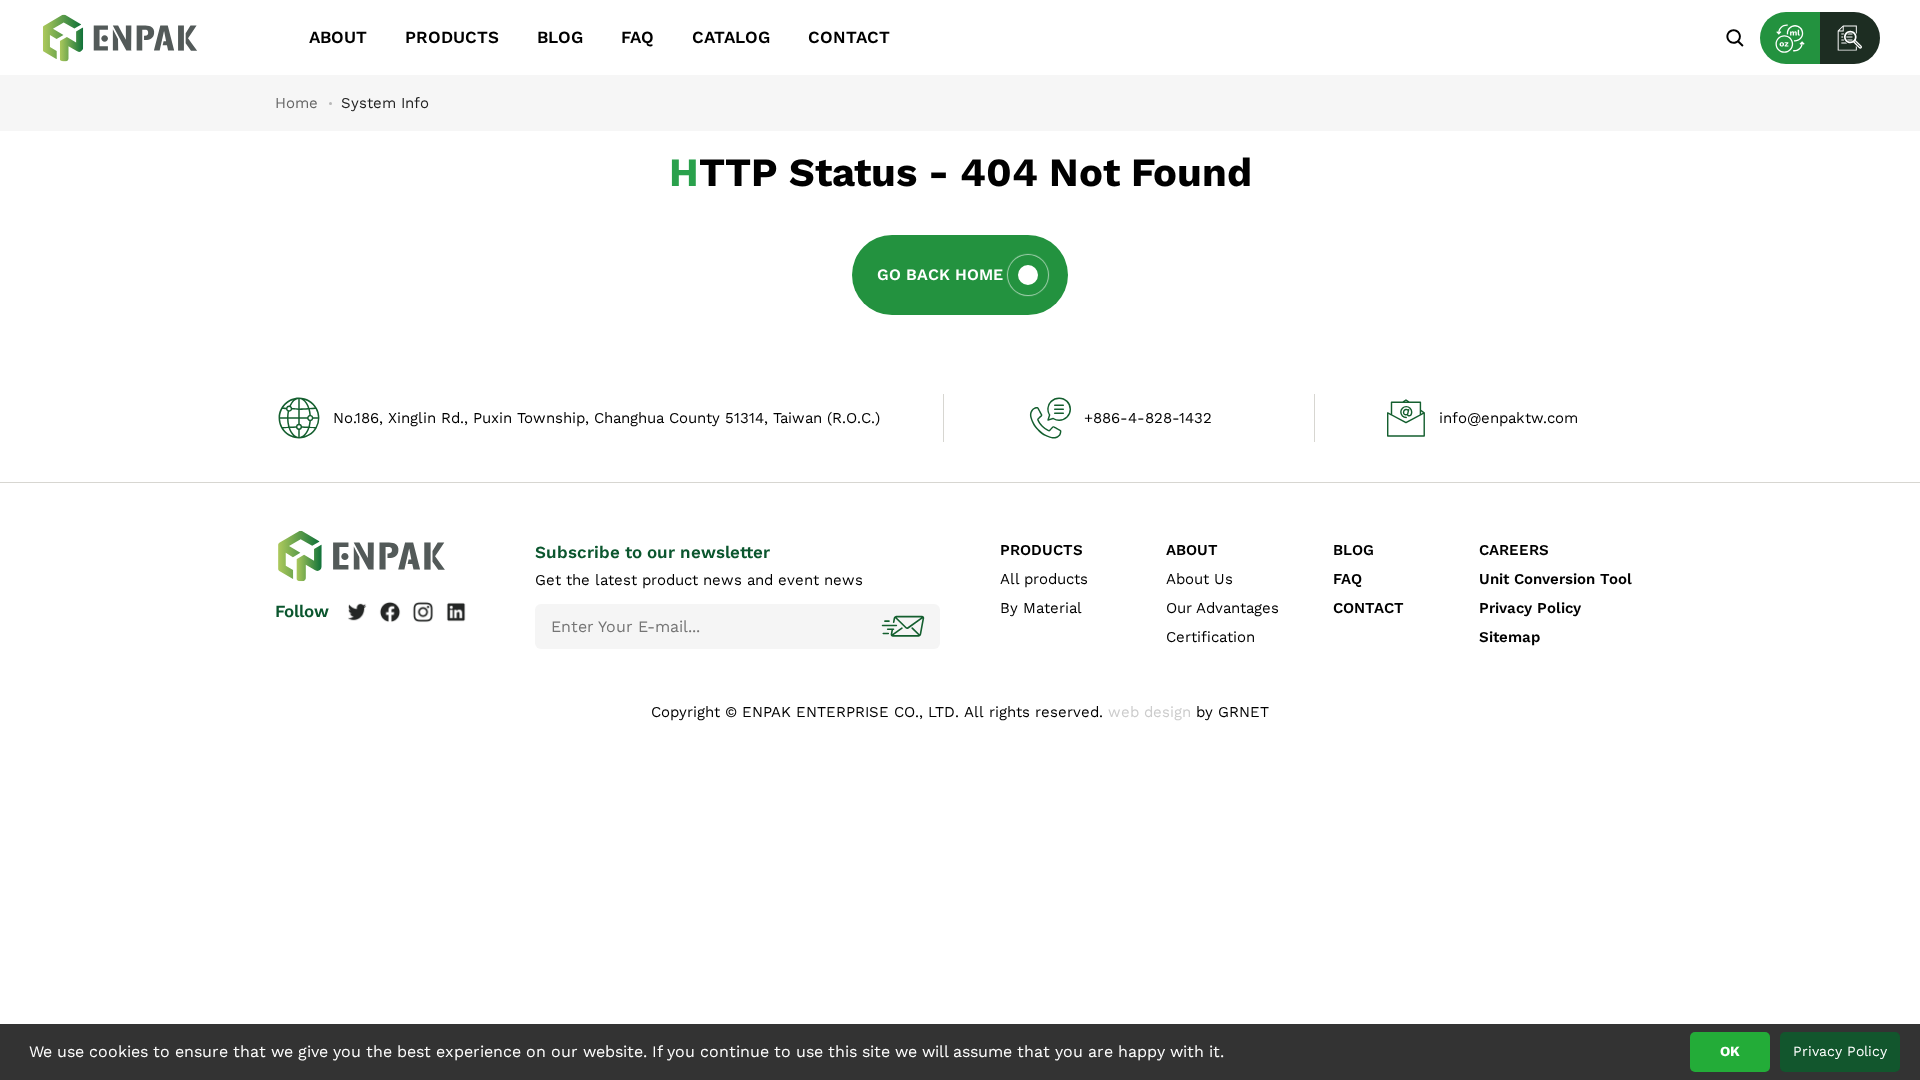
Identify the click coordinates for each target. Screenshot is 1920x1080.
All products (1044, 579)
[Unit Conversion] (1790, 38)
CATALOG (731, 37)
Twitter (357, 612)
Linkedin (456, 612)
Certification (1210, 637)
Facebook (390, 612)
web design (1149, 712)
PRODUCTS (452, 37)
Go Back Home (940, 274)
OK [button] (1730, 1051)
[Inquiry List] (1850, 38)
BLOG (560, 37)
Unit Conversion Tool (1555, 579)
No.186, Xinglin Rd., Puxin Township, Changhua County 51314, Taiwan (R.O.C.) (606, 418)
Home (296, 103)
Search (1735, 37)
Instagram (423, 612)
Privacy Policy (1530, 608)
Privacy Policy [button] (1840, 1051)
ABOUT (338, 37)
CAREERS (1514, 550)
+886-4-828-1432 (1148, 418)
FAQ (637, 37)
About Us (1199, 579)
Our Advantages (1222, 608)
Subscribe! (905, 626)
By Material (1041, 608)
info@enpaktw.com (1508, 418)
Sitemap (1509, 637)
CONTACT (849, 37)
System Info (135, 38)
